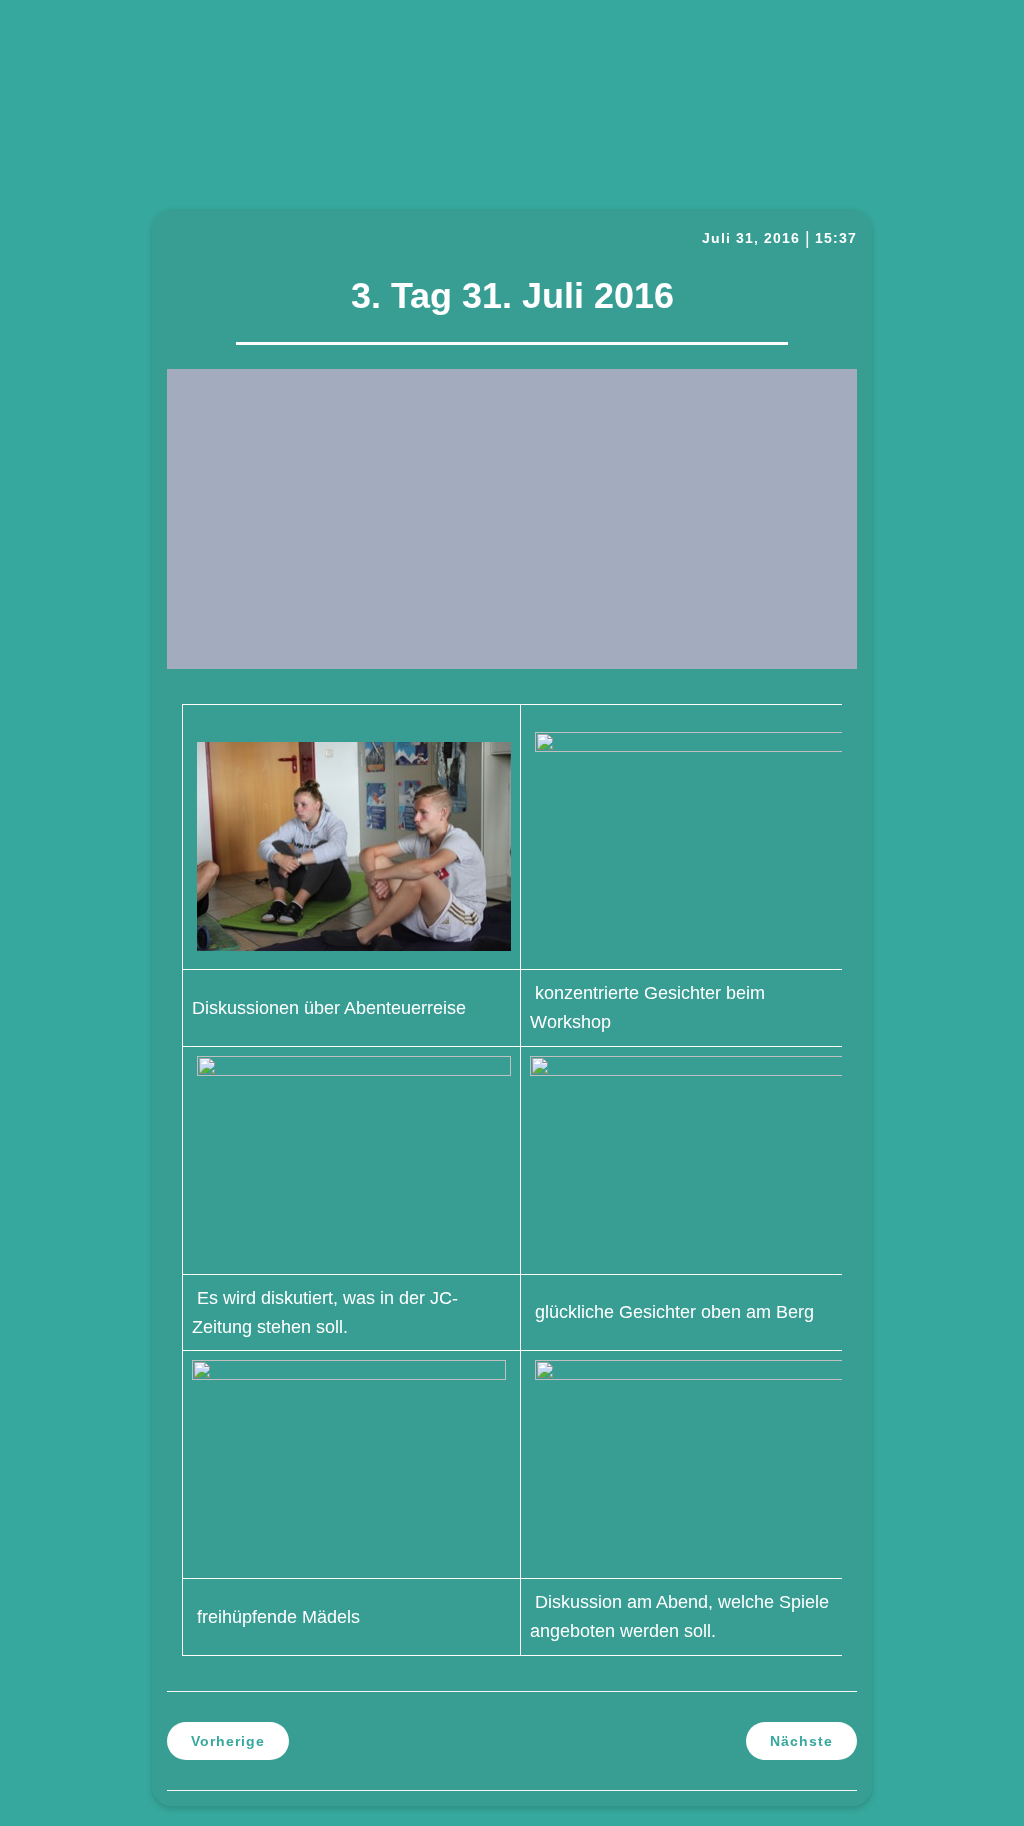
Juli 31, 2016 (751, 238)
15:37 (836, 238)
